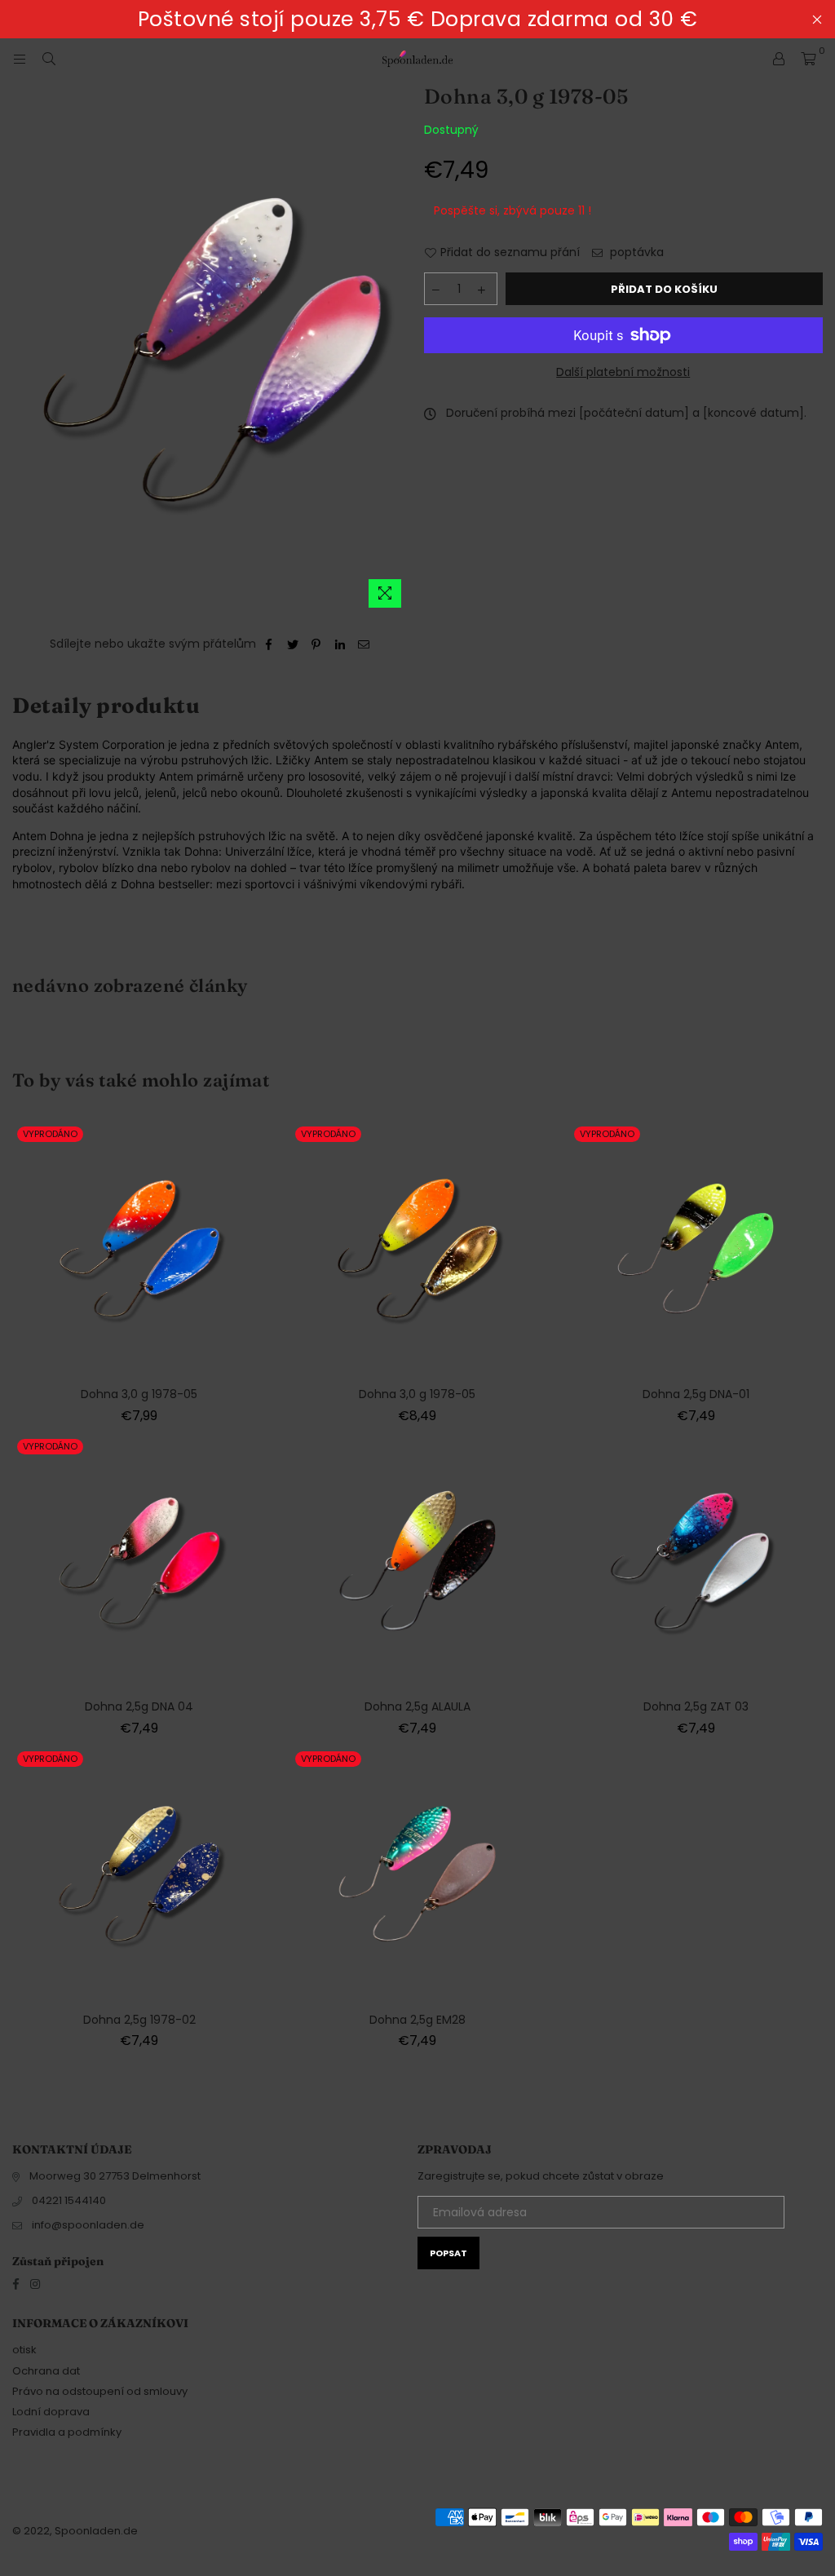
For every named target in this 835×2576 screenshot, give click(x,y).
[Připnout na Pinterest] (317, 644)
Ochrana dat (46, 2371)
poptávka (635, 252)
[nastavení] (779, 59)
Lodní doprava (51, 2412)
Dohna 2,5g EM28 (417, 2020)
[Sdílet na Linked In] (340, 644)
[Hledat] (49, 59)
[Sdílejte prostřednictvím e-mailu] (364, 644)
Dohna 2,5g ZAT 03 (696, 1706)
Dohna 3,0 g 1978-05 (139, 1394)
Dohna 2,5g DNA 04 (139, 1706)
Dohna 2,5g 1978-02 (139, 2020)
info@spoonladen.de (88, 2225)
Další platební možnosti (623, 372)
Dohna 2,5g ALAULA (417, 1706)
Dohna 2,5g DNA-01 (696, 1394)
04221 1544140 (69, 2200)
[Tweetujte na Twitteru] (293, 644)
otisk (24, 2350)
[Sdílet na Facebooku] (269, 644)
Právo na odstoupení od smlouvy (100, 2391)
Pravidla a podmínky (67, 2432)
